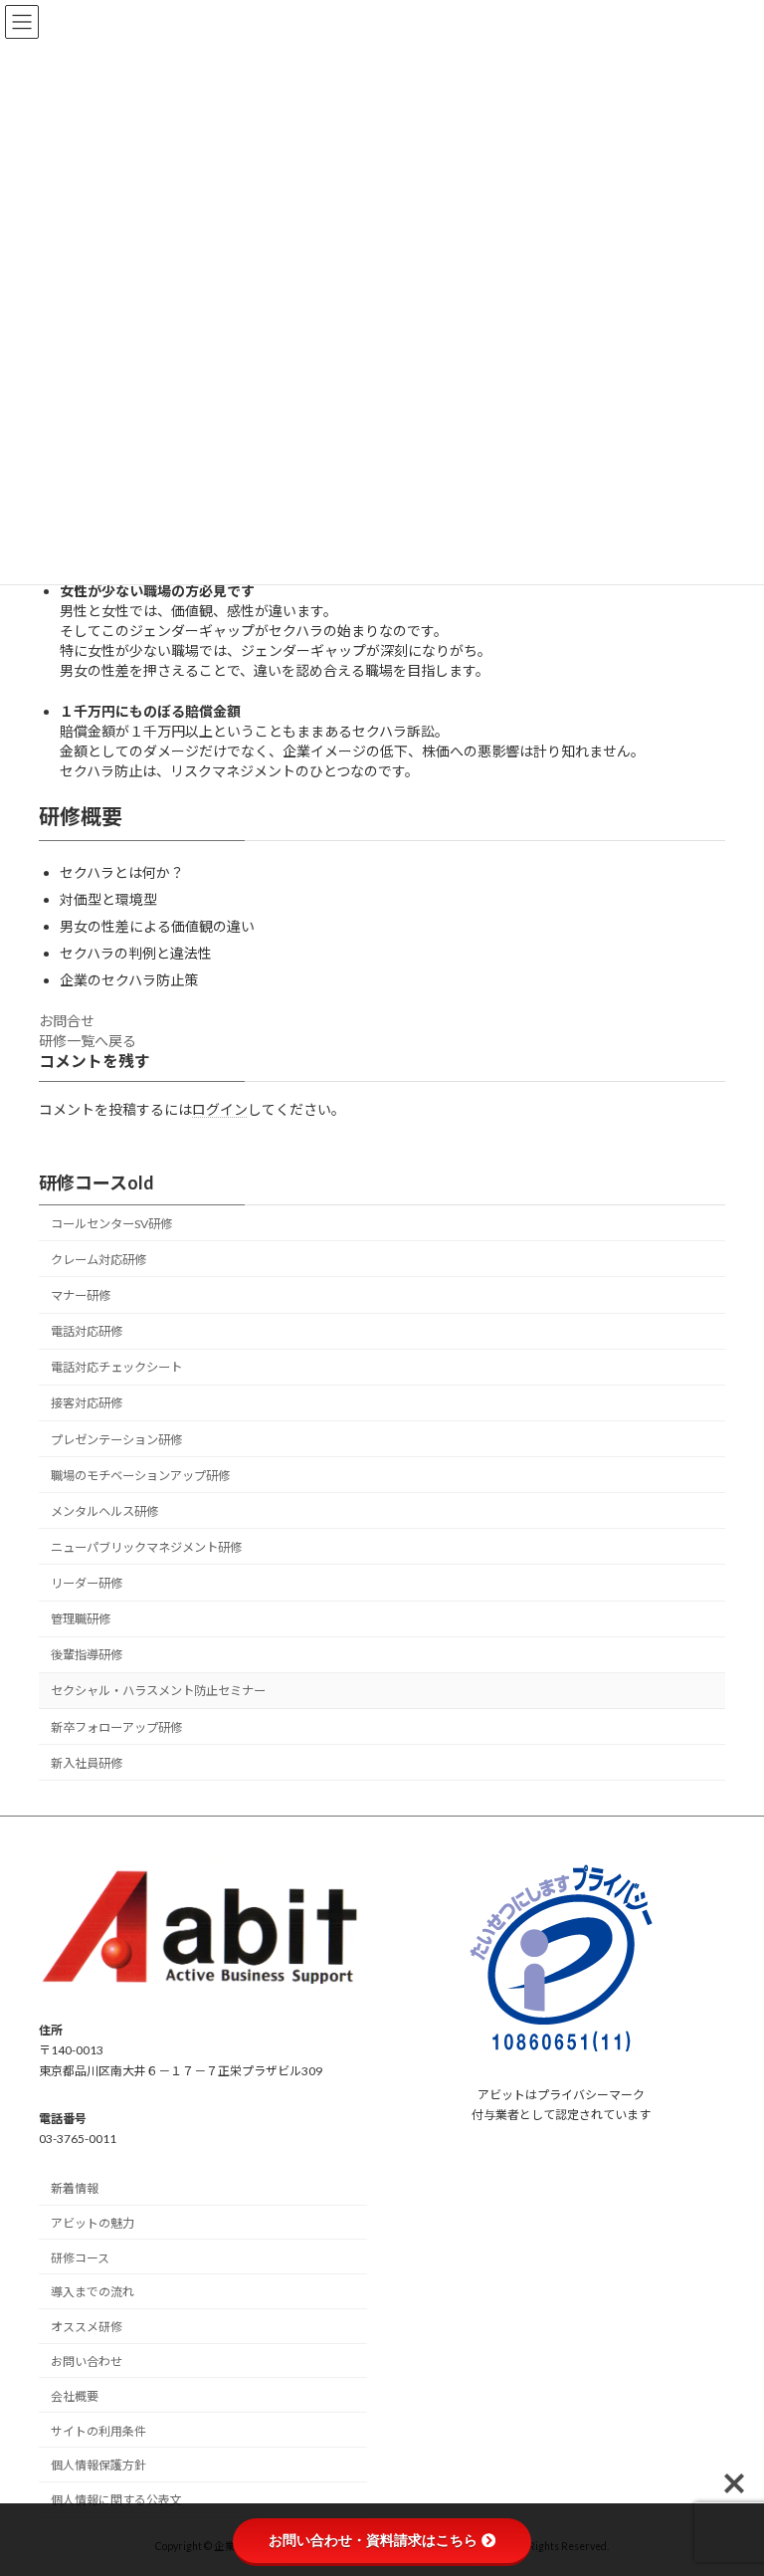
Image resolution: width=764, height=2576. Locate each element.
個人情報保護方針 (98, 2465)
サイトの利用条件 (98, 2431)
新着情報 (75, 2188)
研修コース (80, 2258)
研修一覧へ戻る (88, 1041)
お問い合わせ (87, 2361)
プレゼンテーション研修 (116, 1439)
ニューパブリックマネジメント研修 (146, 1547)
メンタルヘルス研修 (104, 1511)
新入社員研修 (87, 1763)
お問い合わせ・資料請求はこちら (373, 2540)
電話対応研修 (87, 1331)
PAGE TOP (728, 2477)
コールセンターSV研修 (111, 1224)
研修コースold (96, 1182)
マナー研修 (81, 1295)
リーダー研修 (87, 1583)
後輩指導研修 (87, 1655)
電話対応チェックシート (116, 1367)
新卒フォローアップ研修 (116, 1726)
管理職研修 (81, 1619)
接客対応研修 (87, 1403)
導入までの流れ (93, 2293)
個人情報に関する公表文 (116, 2500)
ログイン (220, 1109)
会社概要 (75, 2396)
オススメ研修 (87, 2327)
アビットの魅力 (93, 2223)
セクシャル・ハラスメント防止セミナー (158, 1691)
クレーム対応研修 (98, 1260)
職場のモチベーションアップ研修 (140, 1476)
